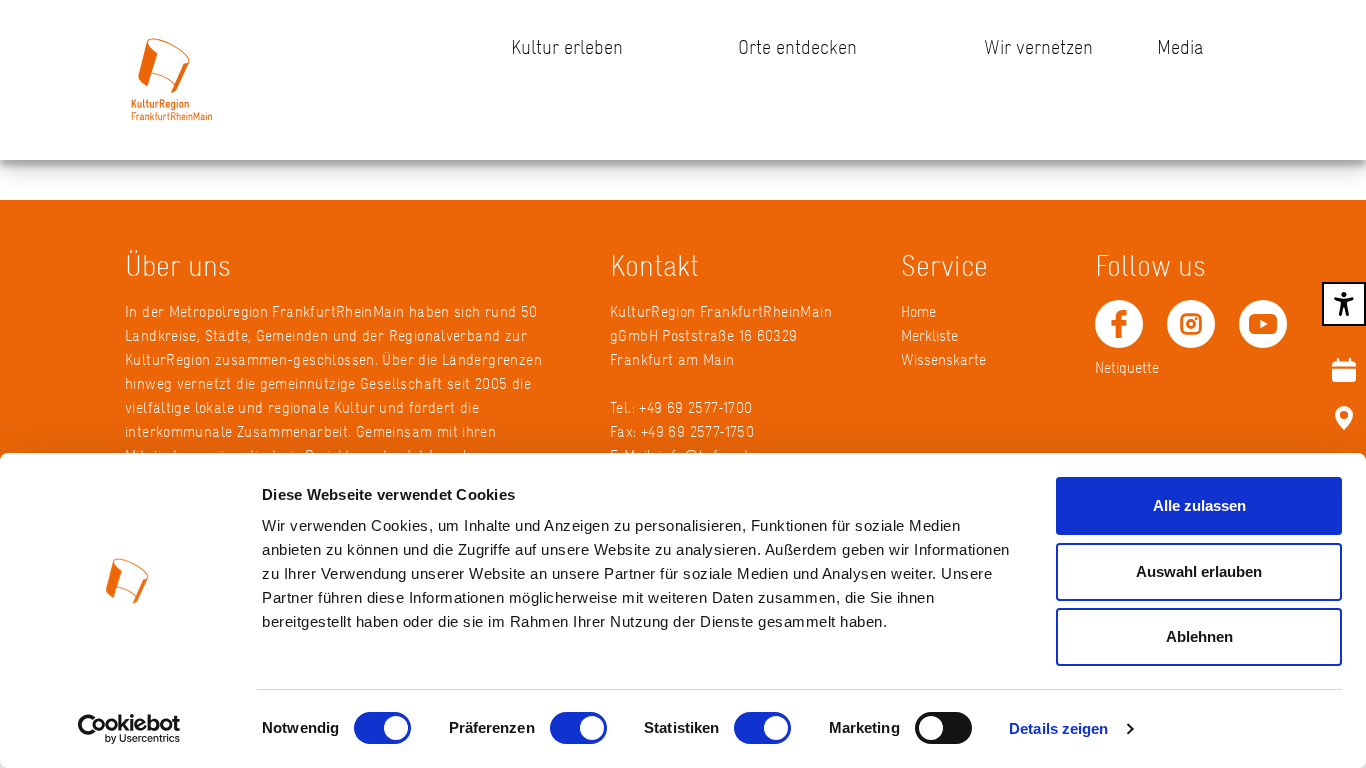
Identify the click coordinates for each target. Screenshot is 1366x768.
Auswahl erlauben (1199, 571)
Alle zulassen (1199, 505)
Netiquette (1127, 367)
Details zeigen (1058, 728)
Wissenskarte (943, 359)
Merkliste (929, 335)
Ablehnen (1199, 636)
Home (918, 311)
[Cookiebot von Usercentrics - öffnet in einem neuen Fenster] (129, 729)
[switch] (578, 728)
